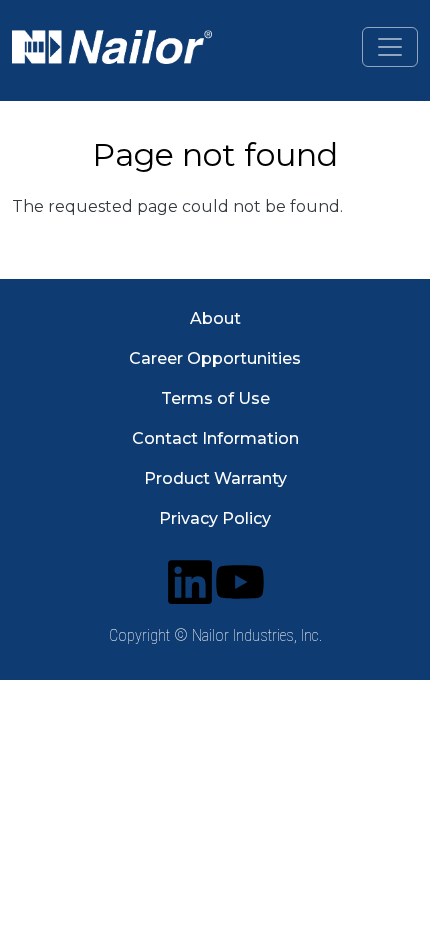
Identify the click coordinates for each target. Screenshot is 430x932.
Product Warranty (215, 478)
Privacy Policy (215, 518)
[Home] (112, 47)
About (215, 318)
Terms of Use (215, 398)
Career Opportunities (215, 358)
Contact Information (215, 438)
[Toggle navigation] (390, 47)
